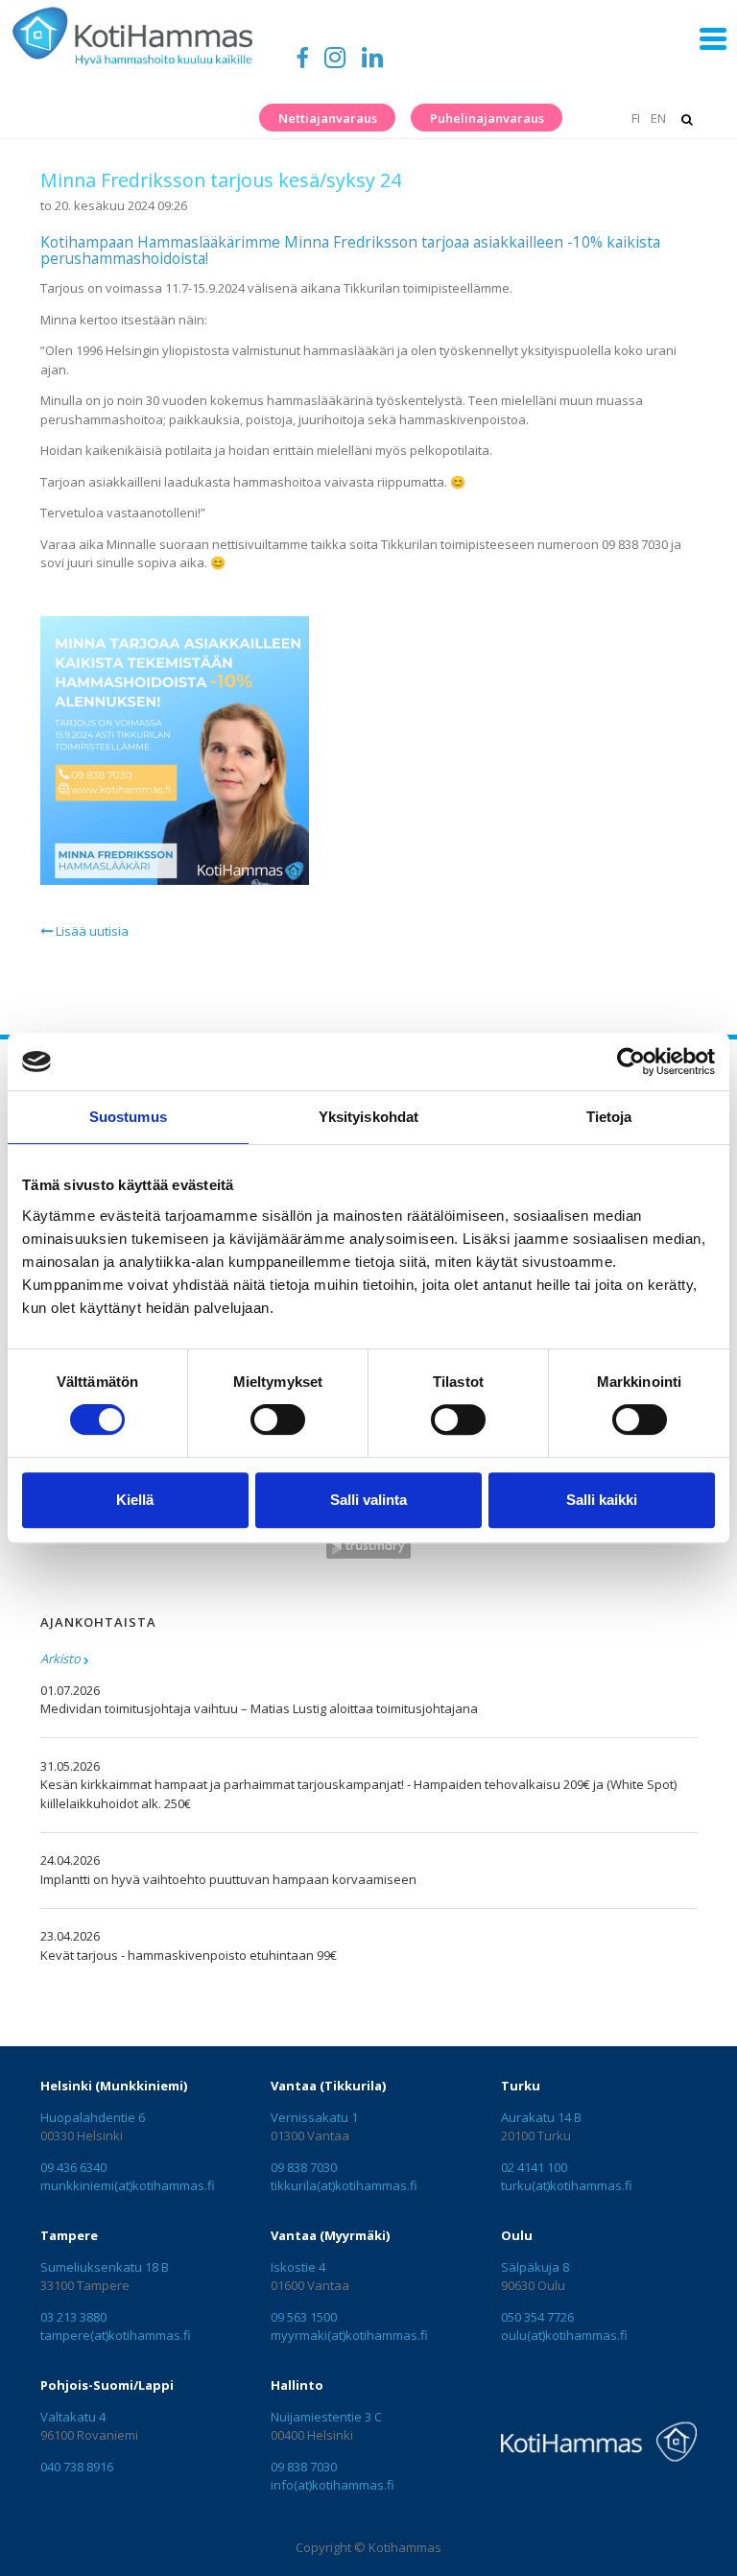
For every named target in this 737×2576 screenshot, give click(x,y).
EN (658, 118)
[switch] (278, 1419)
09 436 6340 (73, 2167)
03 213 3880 (73, 2317)
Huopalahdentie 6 (93, 2117)
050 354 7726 (537, 2317)
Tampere (69, 2235)
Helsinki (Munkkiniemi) (114, 2086)
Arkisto (60, 1658)
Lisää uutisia (91, 931)
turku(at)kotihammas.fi (567, 2185)
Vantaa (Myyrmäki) (330, 2235)
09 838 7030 (304, 2167)
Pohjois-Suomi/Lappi (107, 2385)
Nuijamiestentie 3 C (326, 2417)
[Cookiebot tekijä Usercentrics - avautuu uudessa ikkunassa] (631, 1061)
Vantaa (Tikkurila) (328, 2086)
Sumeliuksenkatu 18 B (105, 2267)
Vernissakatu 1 (314, 2117)
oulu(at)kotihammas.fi (564, 2335)
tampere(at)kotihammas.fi (116, 2335)
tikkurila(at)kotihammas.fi (344, 2185)
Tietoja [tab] (609, 1117)
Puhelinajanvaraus (487, 118)
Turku (521, 2086)
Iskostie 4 (298, 2267)
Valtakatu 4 (73, 2417)
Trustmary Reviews (368, 1547)
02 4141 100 (534, 2167)
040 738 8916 (77, 2467)
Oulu (517, 2235)
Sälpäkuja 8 (535, 2267)
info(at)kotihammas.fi (333, 2485)
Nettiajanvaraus (328, 118)
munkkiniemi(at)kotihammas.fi (128, 2185)
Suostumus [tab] (128, 1117)
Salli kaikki (602, 1500)
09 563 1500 (304, 2317)
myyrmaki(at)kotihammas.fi (349, 2335)
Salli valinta (368, 1500)
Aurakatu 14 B (541, 2117)
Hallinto (297, 2385)
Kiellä (135, 1500)
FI (635, 118)
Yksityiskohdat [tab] (368, 1117)
